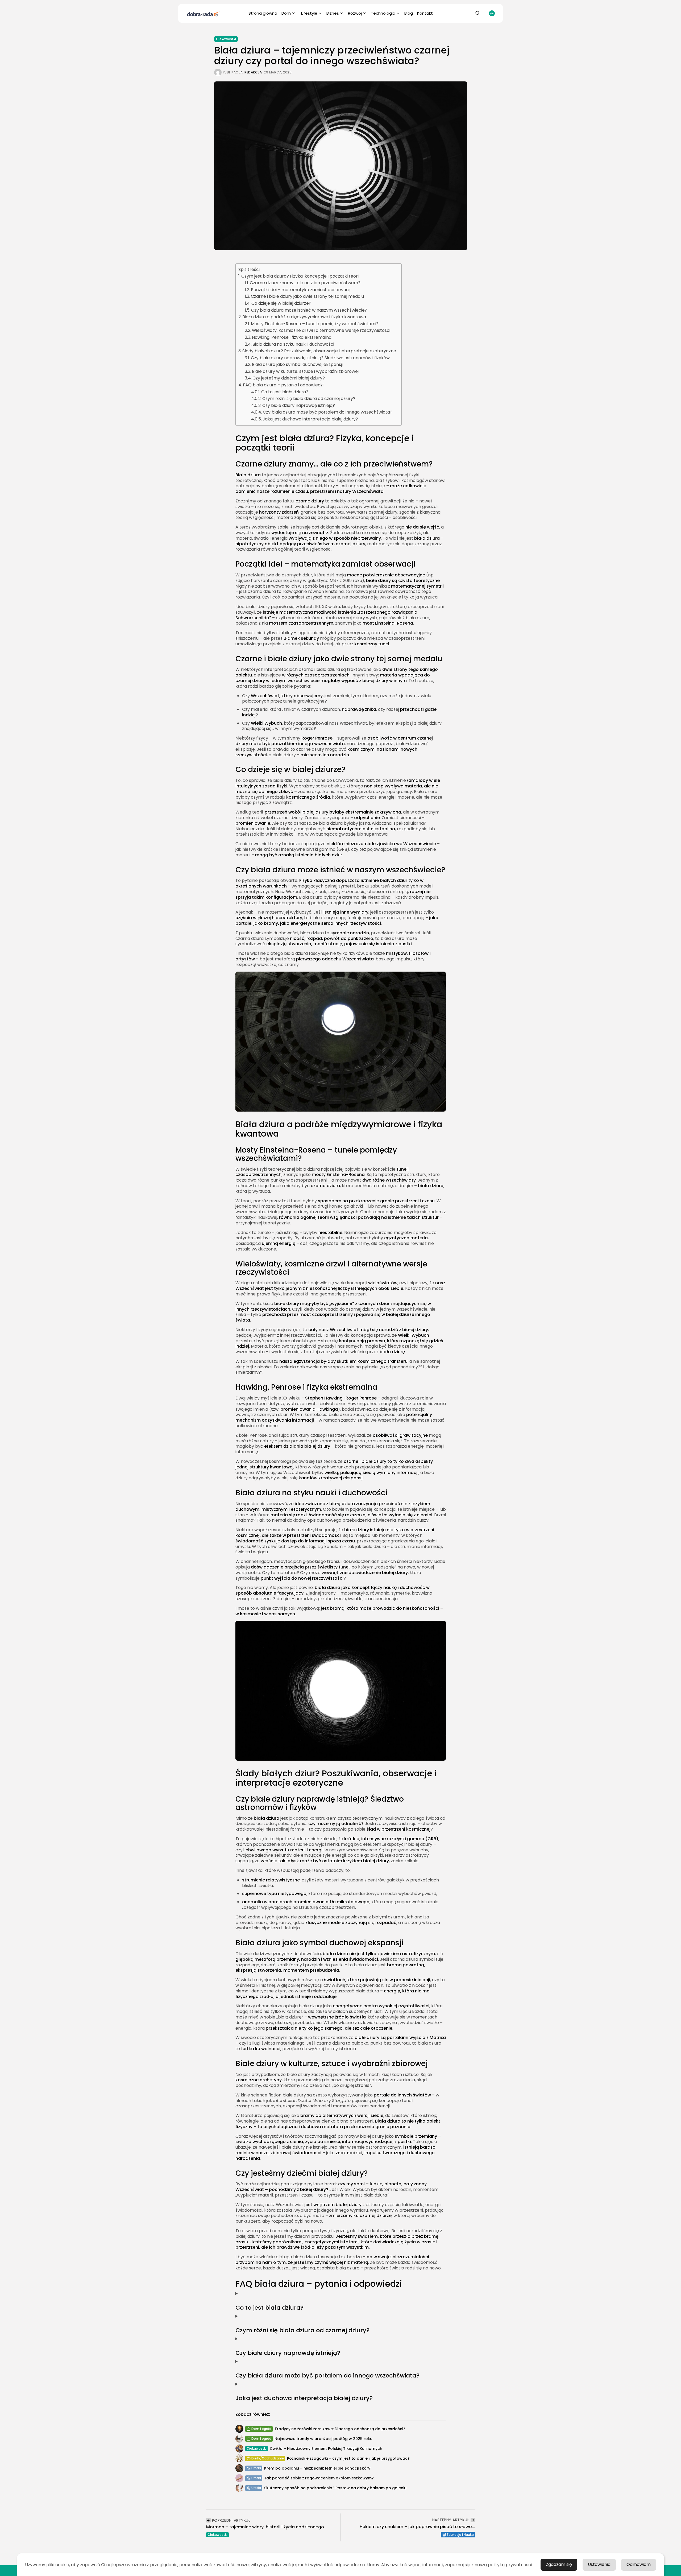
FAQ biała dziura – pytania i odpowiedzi (283, 385)
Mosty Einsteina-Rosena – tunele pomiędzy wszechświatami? (315, 324)
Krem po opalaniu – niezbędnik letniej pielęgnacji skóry (317, 2468)
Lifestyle (309, 13)
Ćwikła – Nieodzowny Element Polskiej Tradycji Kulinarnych (326, 2449)
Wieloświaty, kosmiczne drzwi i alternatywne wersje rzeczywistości (321, 330)
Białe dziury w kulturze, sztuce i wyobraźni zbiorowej (305, 371)
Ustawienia (599, 2564)
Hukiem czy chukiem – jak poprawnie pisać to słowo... (417, 2527)
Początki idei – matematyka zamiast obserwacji (301, 290)
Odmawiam (639, 2564)
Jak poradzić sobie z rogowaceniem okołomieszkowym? (319, 2478)
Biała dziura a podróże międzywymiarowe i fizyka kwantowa (304, 317)
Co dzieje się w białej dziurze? (281, 303)
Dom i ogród (261, 2429)
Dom (286, 13)
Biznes (333, 13)
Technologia (383, 13)
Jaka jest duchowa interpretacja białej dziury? (310, 419)
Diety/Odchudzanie (268, 2458)
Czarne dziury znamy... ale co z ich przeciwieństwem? (305, 283)
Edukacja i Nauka (460, 2535)
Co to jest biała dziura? (285, 392)
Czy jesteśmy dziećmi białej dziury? (289, 378)
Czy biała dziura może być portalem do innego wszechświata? (328, 412)
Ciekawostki (226, 39)
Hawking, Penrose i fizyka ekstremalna (292, 337)
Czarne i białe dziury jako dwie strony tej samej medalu (307, 296)
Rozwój (355, 13)
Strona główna (263, 13)
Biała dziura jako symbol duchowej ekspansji (297, 364)
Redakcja (253, 72)
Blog (409, 13)
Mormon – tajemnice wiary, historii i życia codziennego (265, 2527)
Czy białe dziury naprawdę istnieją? (299, 405)
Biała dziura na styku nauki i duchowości (293, 344)
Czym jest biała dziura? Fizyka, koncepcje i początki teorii (300, 276)
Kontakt (425, 13)
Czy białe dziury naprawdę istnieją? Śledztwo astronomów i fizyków (320, 358)
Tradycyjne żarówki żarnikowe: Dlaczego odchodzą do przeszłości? (340, 2429)
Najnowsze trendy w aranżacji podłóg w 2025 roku (323, 2439)
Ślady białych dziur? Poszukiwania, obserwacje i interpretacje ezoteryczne (319, 351)
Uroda (256, 2468)
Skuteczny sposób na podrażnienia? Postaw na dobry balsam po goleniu (335, 2488)
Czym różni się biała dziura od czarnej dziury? (309, 399)
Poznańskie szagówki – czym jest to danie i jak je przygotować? (348, 2458)
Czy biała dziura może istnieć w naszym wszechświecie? (309, 310)
